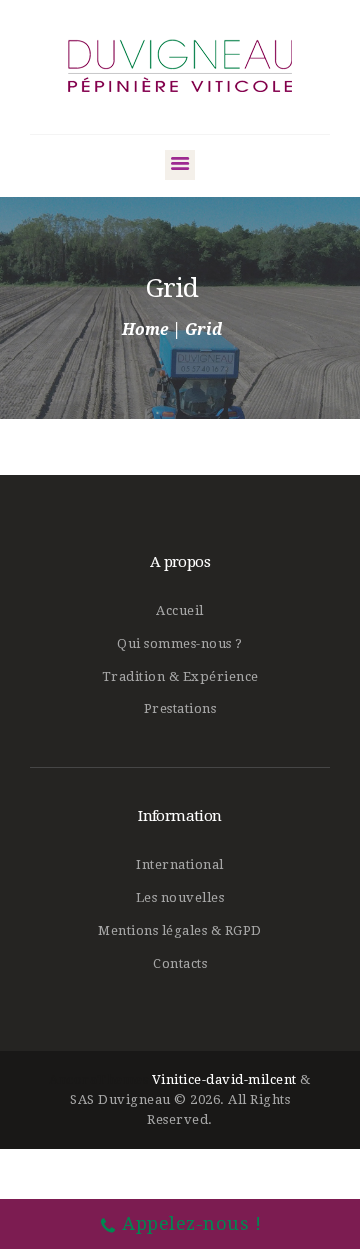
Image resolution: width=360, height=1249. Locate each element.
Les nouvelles (180, 897)
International (180, 864)
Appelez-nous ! (191, 1223)
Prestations (180, 708)
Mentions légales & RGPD (180, 930)
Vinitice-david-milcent (224, 1079)
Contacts (180, 963)
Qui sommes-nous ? (180, 643)
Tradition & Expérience (180, 676)
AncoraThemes (98, 1079)
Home (145, 330)
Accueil (180, 610)
